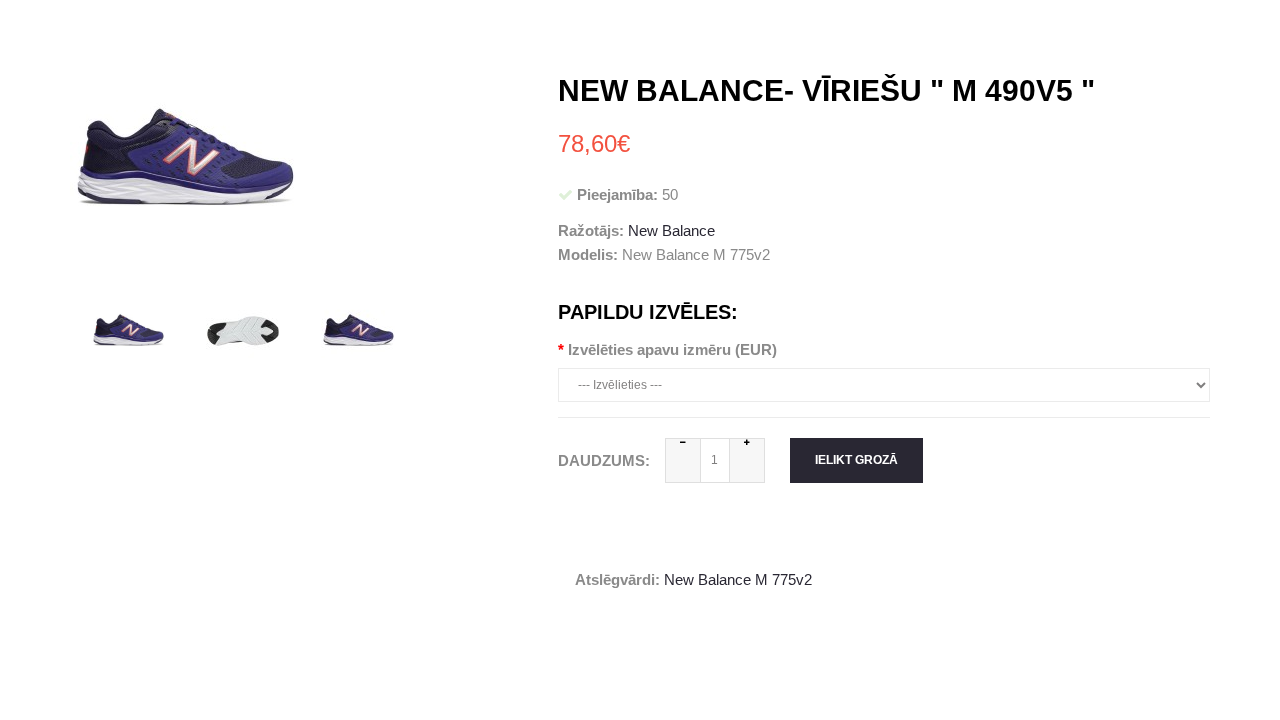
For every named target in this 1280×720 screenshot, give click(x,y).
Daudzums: (604, 460)
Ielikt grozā (856, 460)
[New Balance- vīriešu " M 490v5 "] (128, 329)
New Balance (671, 230)
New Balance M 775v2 (738, 579)
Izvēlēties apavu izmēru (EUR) (672, 349)
